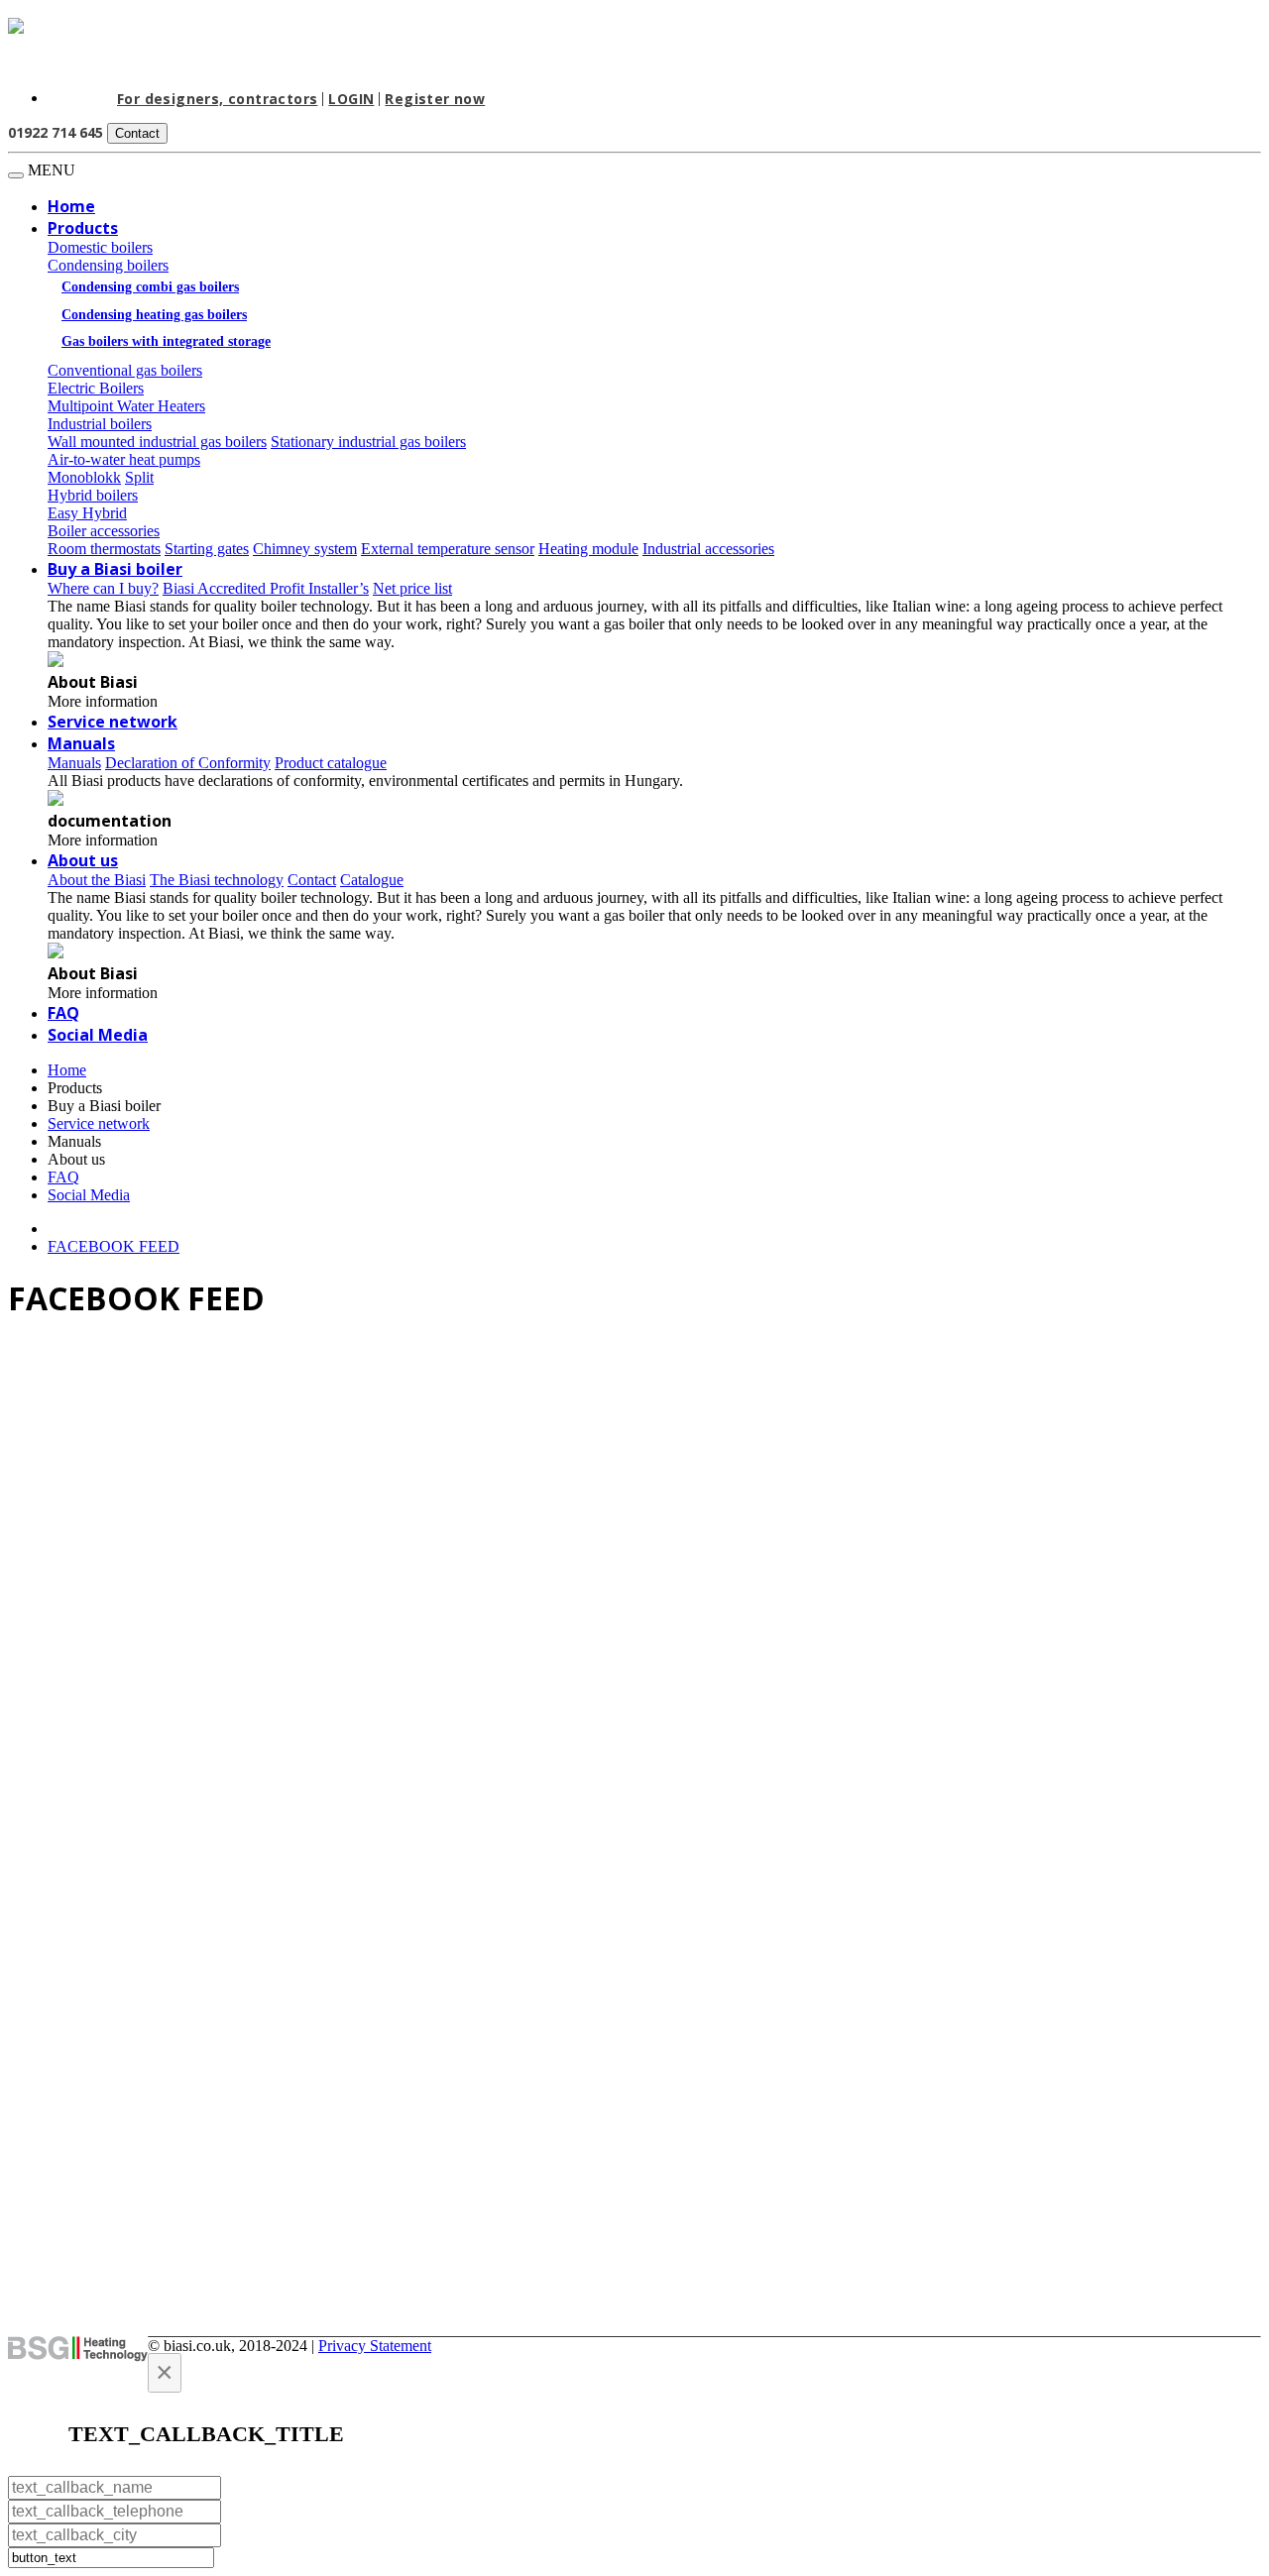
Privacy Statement (375, 2346)
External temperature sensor (448, 549)
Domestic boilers (100, 247)
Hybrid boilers (93, 495)
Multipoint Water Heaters (126, 406)
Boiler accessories (104, 531)
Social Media (98, 1035)
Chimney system (305, 549)
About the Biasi (97, 880)
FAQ (63, 1013)
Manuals (74, 1141)
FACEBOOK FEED (114, 1246)
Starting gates (207, 549)
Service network (113, 722)
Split (139, 477)
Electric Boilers (96, 388)
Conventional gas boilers (125, 370)
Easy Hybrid (87, 513)
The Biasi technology (217, 880)
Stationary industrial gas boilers (368, 442)
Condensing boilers (108, 265)
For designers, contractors (217, 99)
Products (83, 228)
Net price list (412, 588)
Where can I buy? (103, 588)
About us (83, 860)
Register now (435, 99)
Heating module (588, 549)
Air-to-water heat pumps (124, 459)
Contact (137, 133)
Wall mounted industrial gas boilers (157, 442)
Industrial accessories (708, 549)
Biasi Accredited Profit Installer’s (266, 588)
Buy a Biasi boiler (115, 569)
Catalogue (372, 880)
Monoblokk (84, 477)
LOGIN (351, 99)
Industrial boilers (100, 424)
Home (71, 206)
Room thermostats (104, 549)
